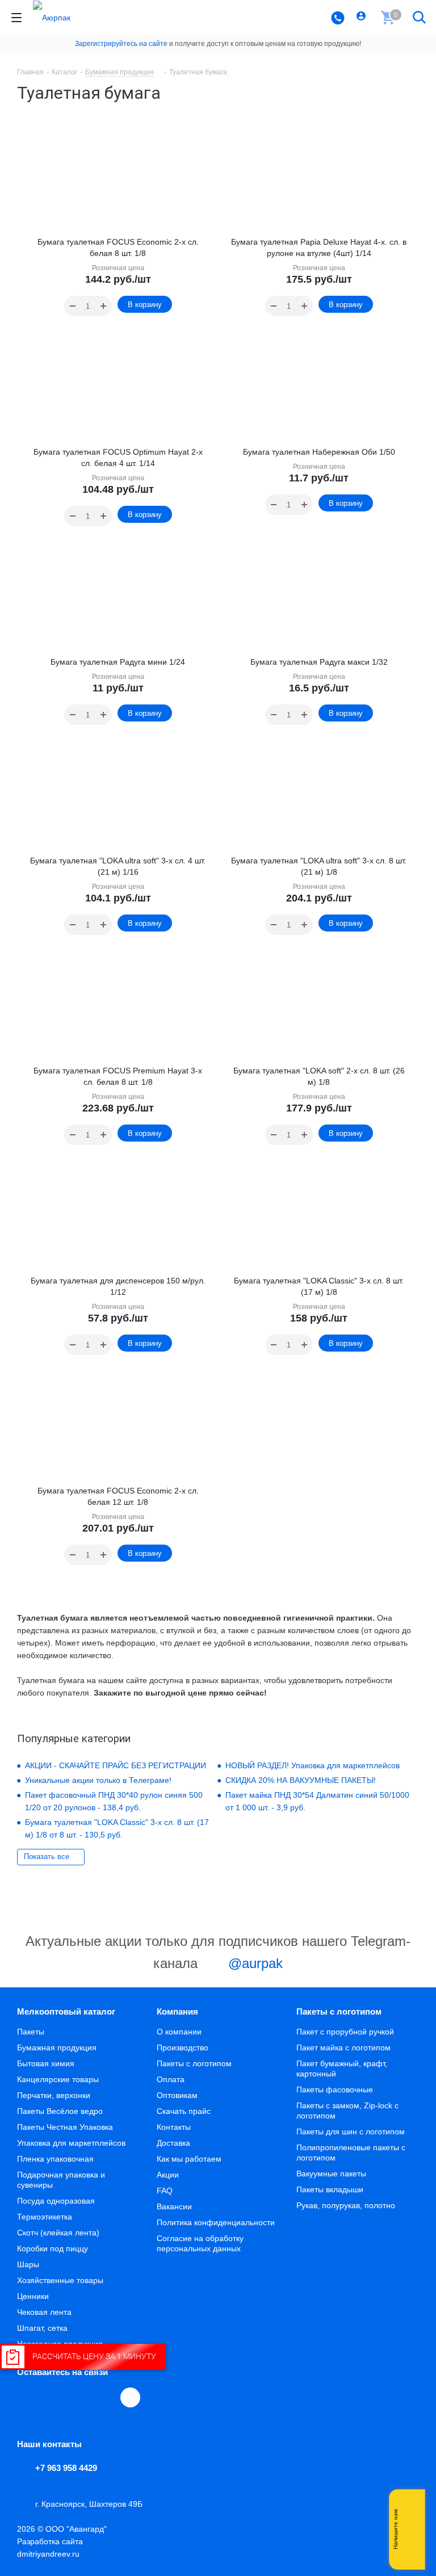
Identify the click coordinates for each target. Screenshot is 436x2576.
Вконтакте (27, 2397)
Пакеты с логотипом (194, 2063)
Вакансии (174, 2206)
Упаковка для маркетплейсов (71, 2143)
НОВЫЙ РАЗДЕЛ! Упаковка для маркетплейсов (313, 1765)
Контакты (174, 2127)
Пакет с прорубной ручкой (345, 2032)
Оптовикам (177, 2095)
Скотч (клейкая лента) (58, 2233)
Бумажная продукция (57, 2048)
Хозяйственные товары (60, 2280)
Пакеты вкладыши (330, 2189)
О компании (179, 2032)
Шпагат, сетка (42, 2328)
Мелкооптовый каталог (66, 2011)
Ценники (33, 2296)
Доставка (173, 2143)
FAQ (165, 2191)
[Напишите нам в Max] (410, 2507)
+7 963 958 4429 (66, 2468)
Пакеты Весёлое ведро (60, 2111)
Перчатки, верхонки (54, 2095)
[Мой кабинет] (362, 18)
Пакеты (31, 2032)
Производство (183, 2048)
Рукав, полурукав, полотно (346, 2205)
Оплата (171, 2079)
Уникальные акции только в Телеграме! (98, 1780)
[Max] (130, 2397)
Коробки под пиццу (53, 2248)
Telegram (53, 2397)
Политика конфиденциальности (216, 2222)
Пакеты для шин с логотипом (351, 2132)
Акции (168, 2175)
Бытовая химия (46, 2063)
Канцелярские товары (58, 2079)
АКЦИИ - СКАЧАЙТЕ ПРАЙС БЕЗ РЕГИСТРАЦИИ (116, 1765)
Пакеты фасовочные (335, 2090)
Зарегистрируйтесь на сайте (121, 44)
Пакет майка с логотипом (343, 2048)
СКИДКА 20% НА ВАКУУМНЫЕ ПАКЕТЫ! (301, 1780)
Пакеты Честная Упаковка (65, 2127)
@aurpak (253, 1963)
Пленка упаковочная (55, 2159)
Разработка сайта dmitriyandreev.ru (50, 2548)
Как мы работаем (189, 2159)
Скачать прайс (184, 2111)
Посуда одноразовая (56, 2201)
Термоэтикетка (45, 2217)
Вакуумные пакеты (331, 2174)
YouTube (79, 2397)
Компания (177, 2011)
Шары (28, 2264)
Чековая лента (44, 2312)
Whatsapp (410, 2529)
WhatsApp (106, 2397)
